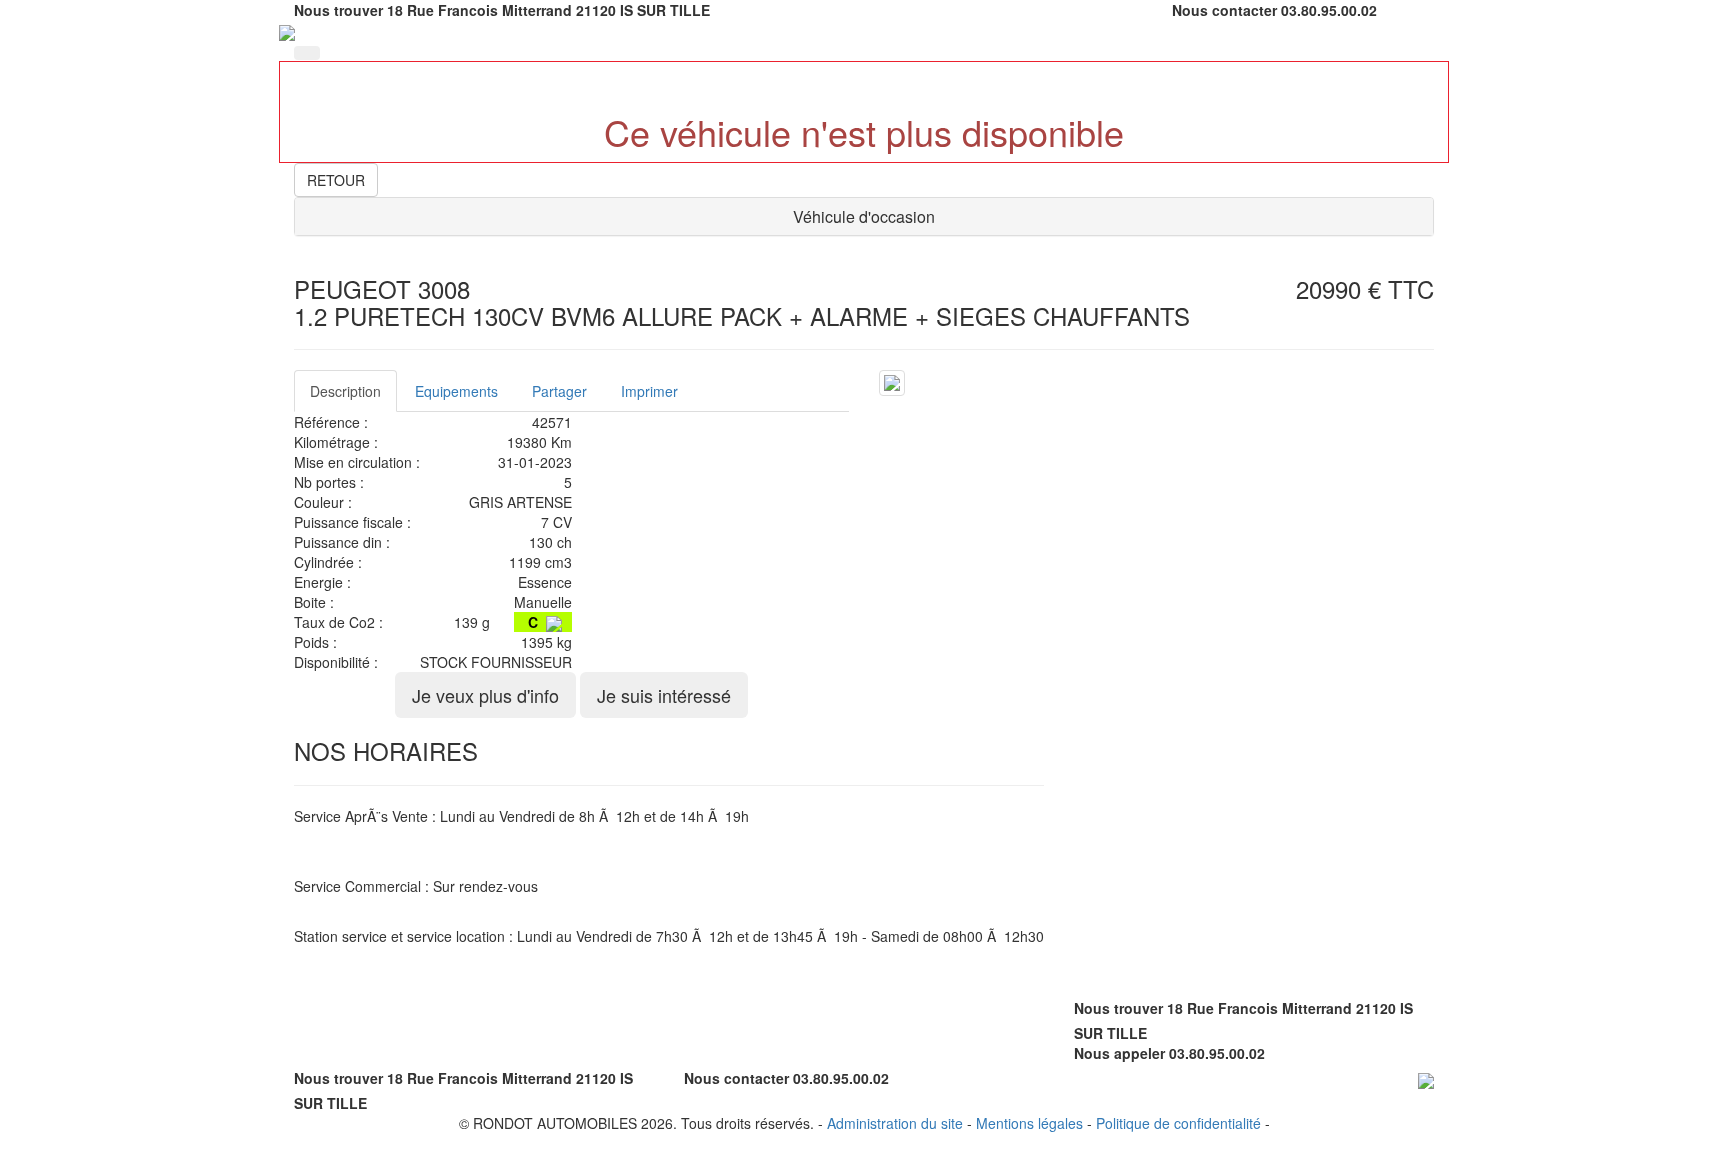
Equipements (456, 391)
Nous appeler (1119, 1053)
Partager (559, 391)
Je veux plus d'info (485, 695)
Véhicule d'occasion (864, 216)
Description (345, 391)
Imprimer (649, 391)
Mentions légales (1029, 1123)
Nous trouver (338, 10)
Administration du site (895, 1123)
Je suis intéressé (664, 695)
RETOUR (336, 180)
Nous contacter (1224, 10)
